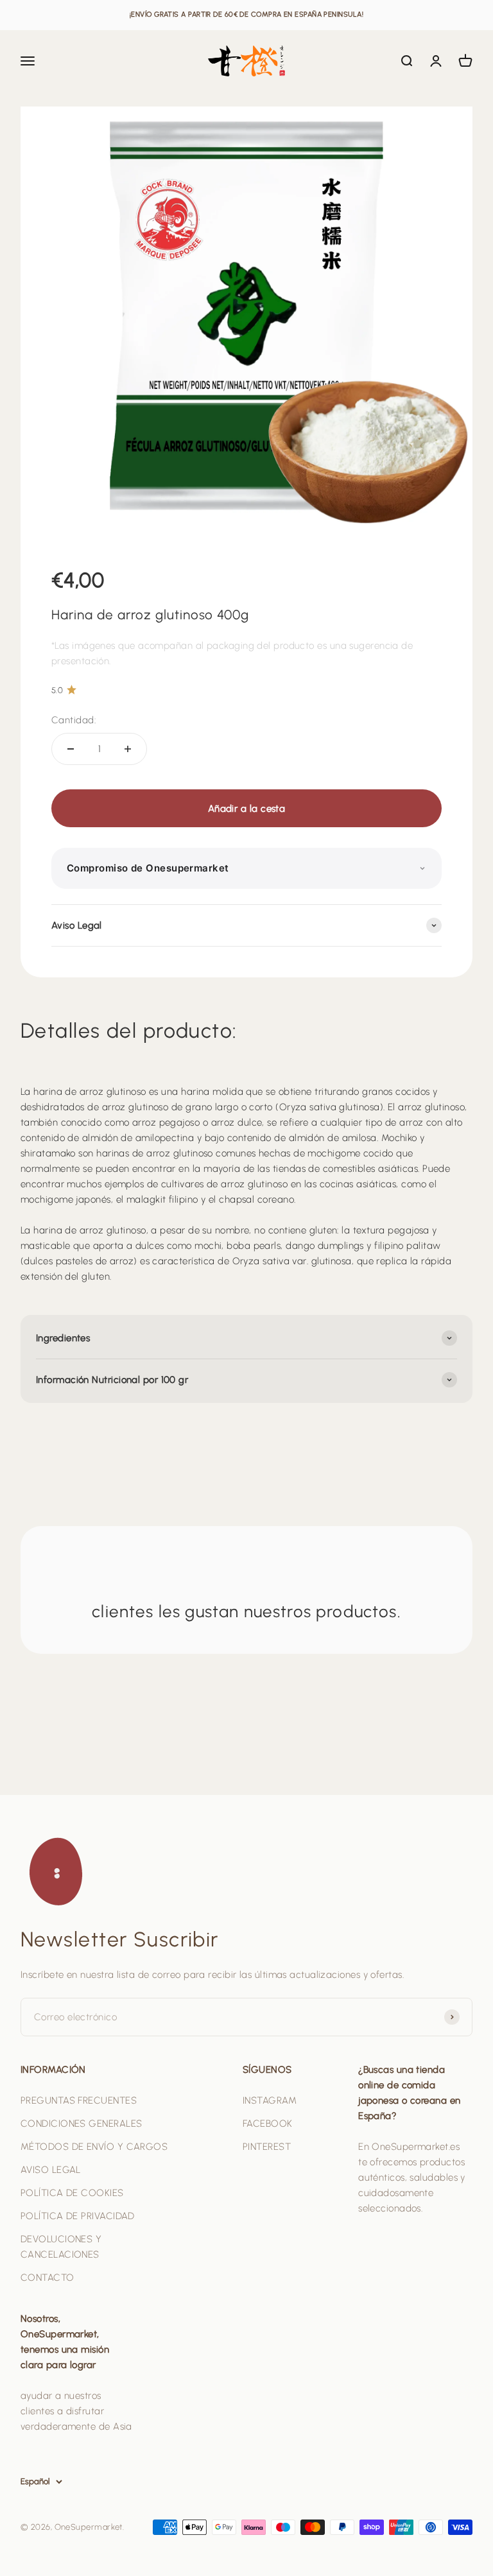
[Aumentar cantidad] (128, 749)
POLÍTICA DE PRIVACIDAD (78, 2216)
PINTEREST (267, 2147)
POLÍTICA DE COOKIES (72, 2193)
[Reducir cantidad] (71, 749)
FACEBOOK (268, 2124)
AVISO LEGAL (51, 2170)
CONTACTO (48, 2278)
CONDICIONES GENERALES (81, 2124)
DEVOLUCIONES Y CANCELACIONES (61, 2247)
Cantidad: (74, 720)
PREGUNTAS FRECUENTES (79, 2100)
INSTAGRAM (270, 2100)
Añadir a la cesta (247, 809)
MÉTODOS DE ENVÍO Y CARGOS (94, 2147)
